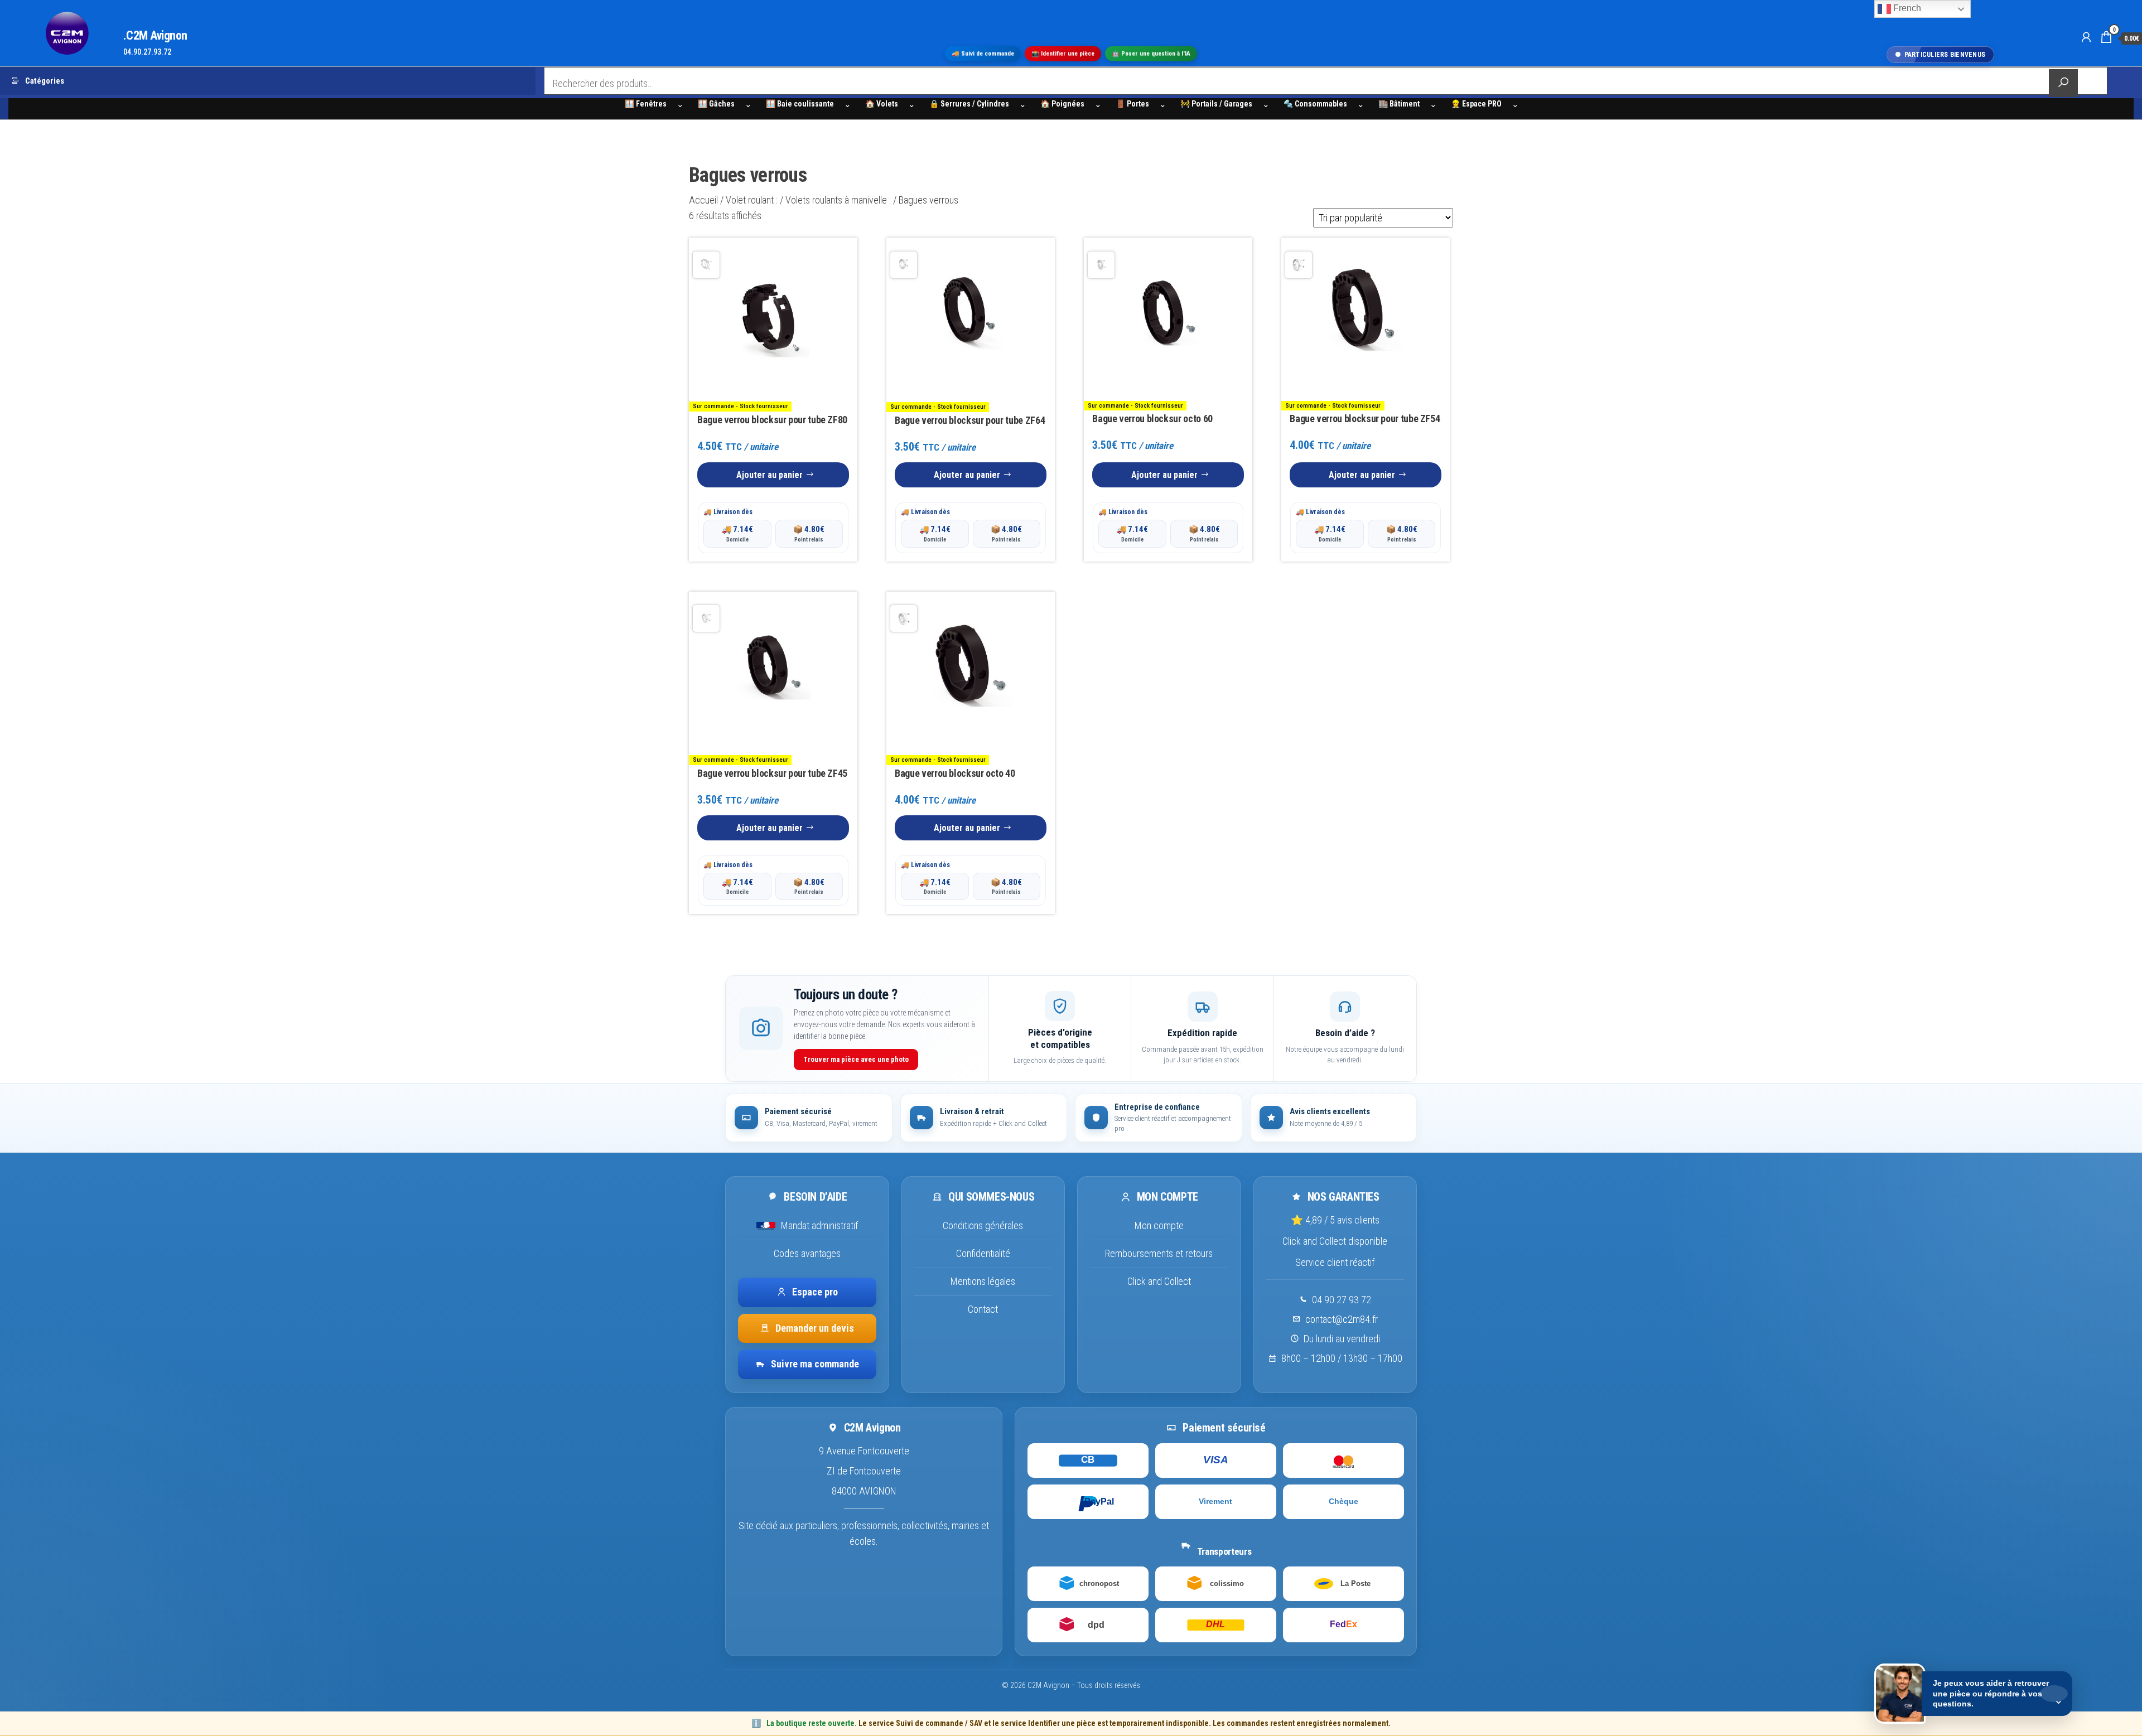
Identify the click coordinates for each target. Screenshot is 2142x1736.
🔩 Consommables (1315, 104)
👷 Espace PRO (1476, 104)
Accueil (703, 200)
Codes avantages (807, 1253)
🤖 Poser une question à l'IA (1151, 54)
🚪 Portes (1132, 104)
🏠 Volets (882, 104)
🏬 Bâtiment (1399, 104)
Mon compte (1159, 1225)
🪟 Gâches (716, 104)
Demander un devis (815, 1328)
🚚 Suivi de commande (983, 54)
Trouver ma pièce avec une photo (856, 1059)
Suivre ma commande (815, 1364)
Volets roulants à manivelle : (838, 200)
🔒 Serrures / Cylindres (969, 104)
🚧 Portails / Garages (1216, 104)
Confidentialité (983, 1253)
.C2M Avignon (155, 35)
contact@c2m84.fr (1342, 1319)
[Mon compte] (2086, 37)
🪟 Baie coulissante (800, 104)
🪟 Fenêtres (646, 104)
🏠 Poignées (1062, 104)
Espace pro (815, 1291)
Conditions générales (983, 1225)
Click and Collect (1159, 1281)
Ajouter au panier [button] (770, 475)
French (1906, 8)
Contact (983, 1309)
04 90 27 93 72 (1342, 1299)
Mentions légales (983, 1281)
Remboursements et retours (1159, 1253)
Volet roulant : (752, 200)
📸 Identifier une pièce (1063, 54)
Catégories (45, 81)
